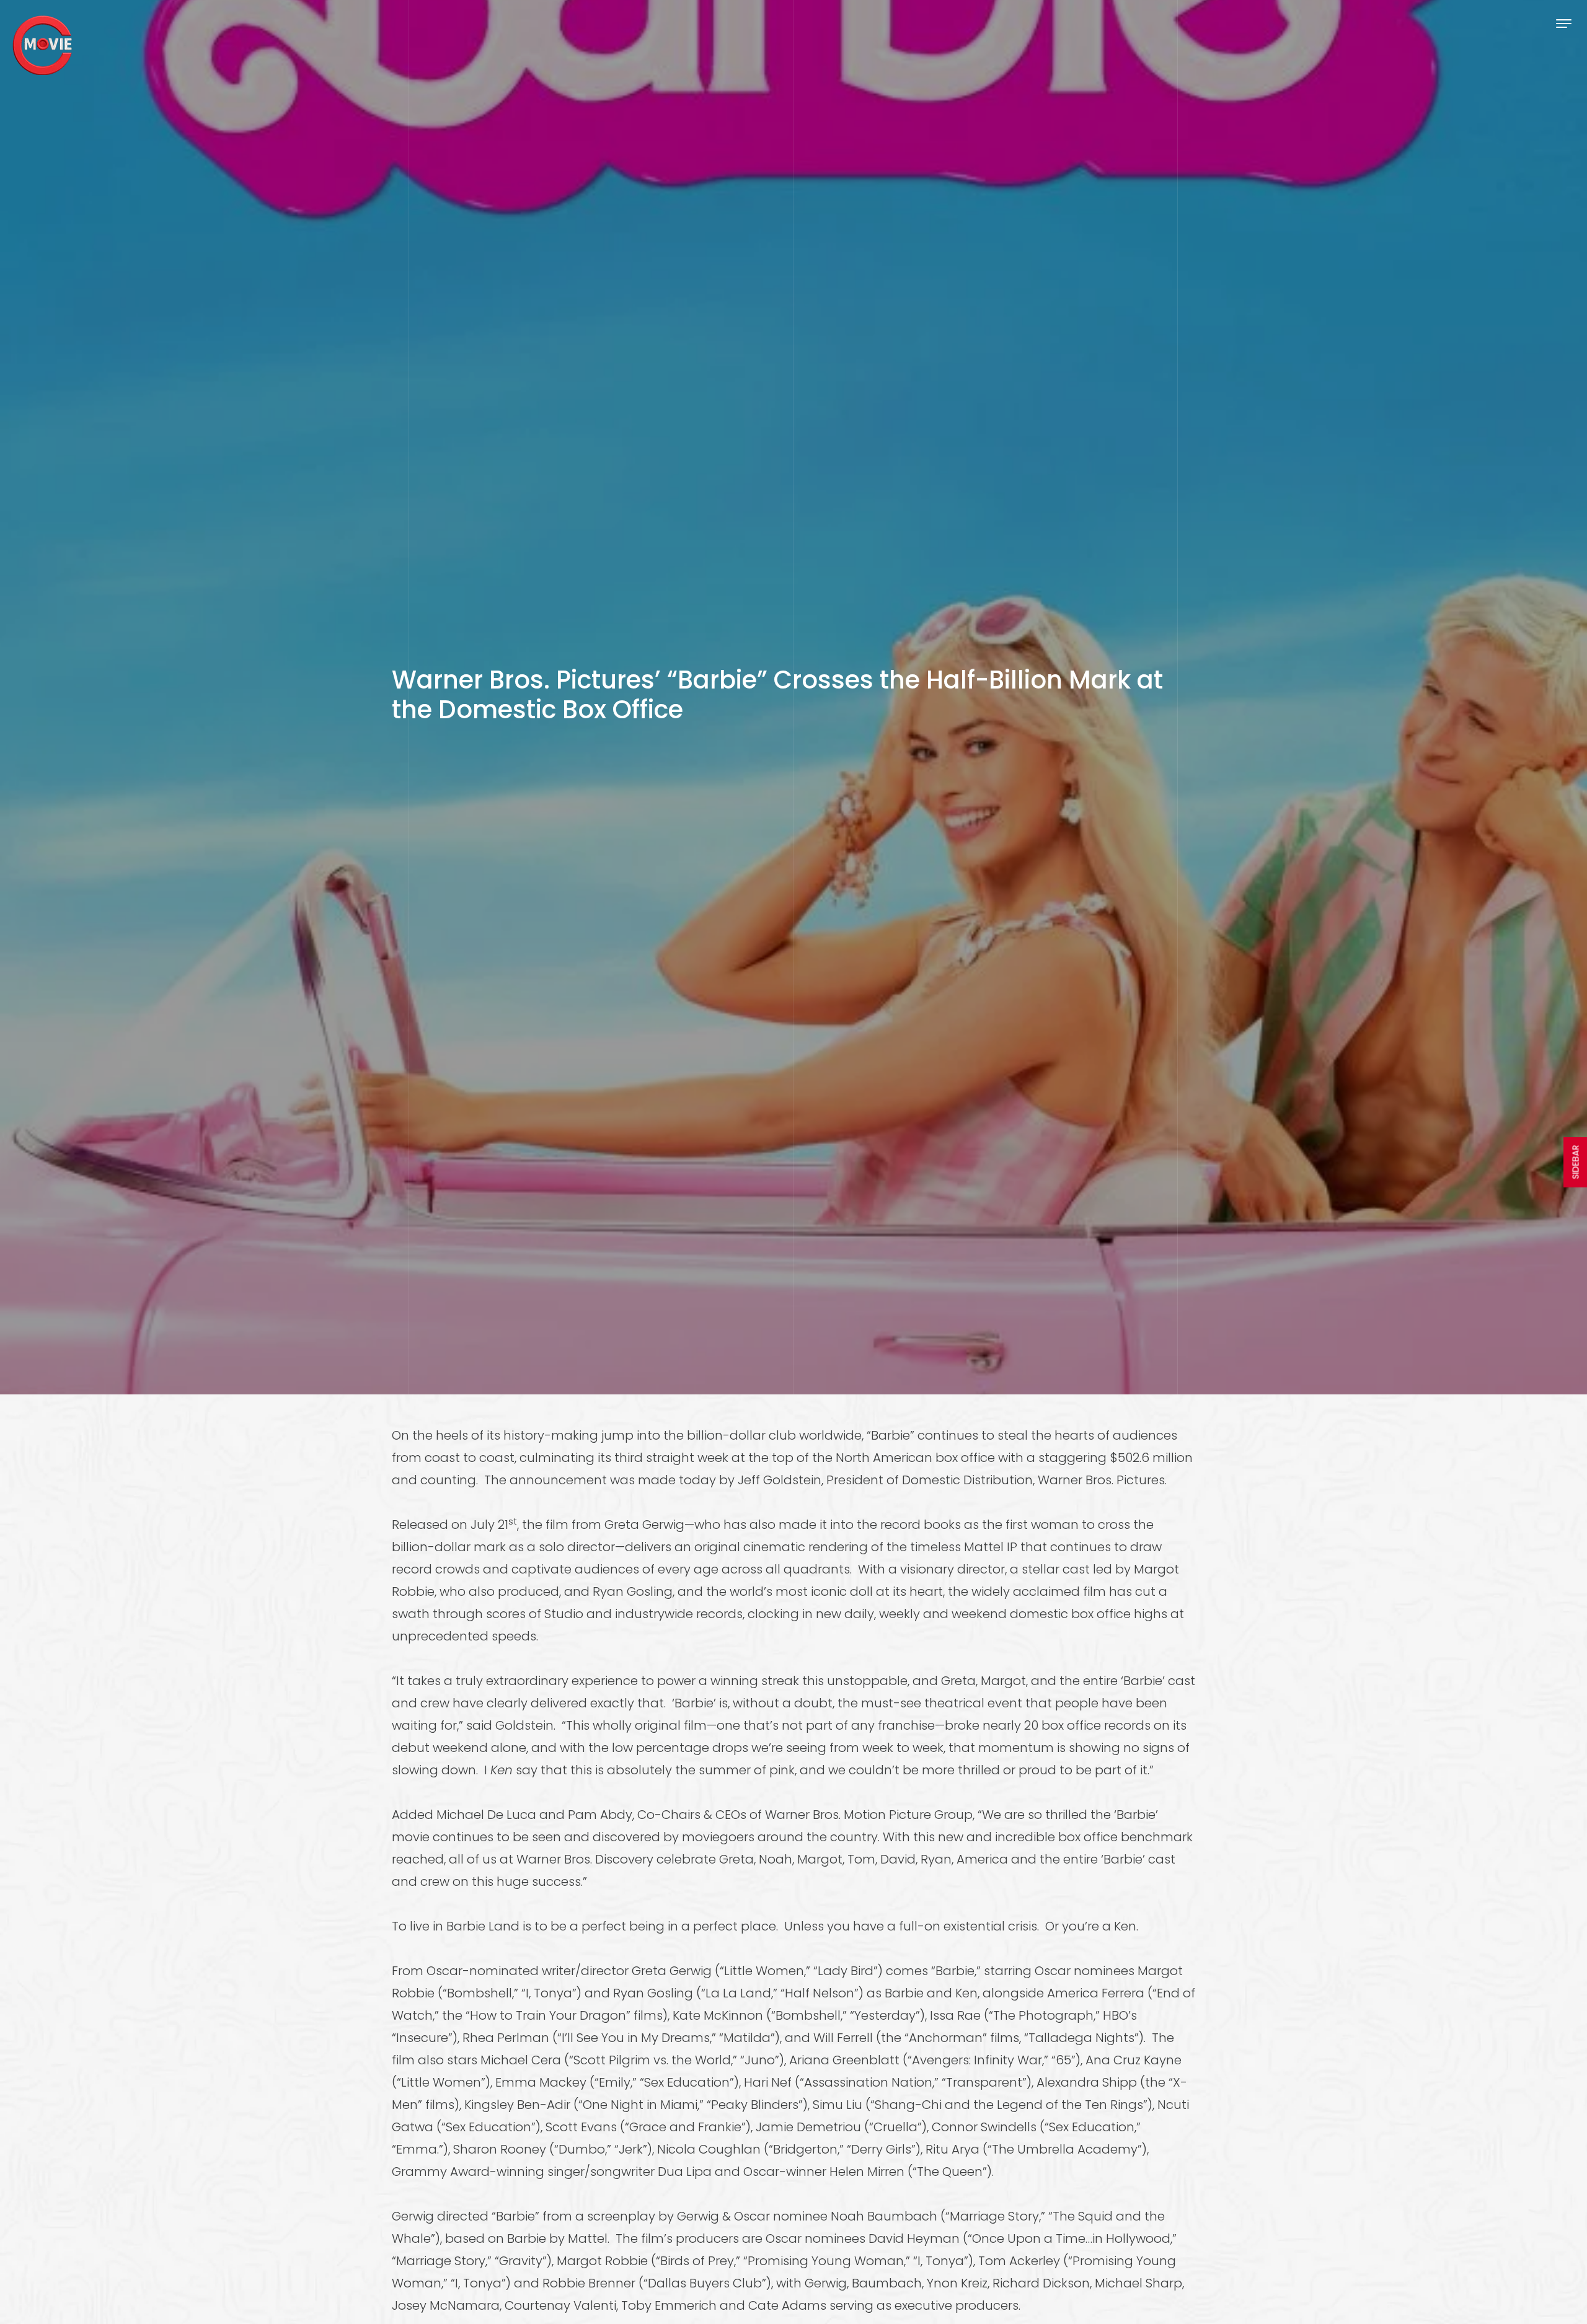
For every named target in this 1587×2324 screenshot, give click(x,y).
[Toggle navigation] (1564, 23)
